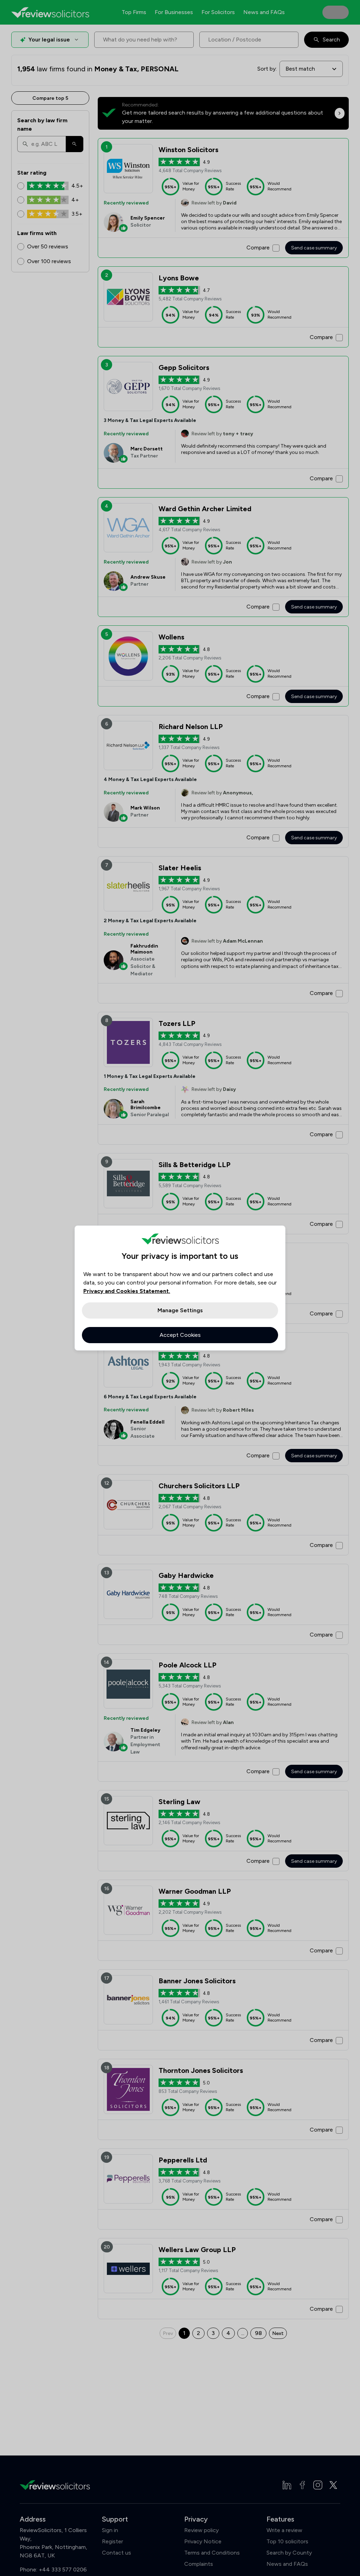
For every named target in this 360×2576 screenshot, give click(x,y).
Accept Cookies (180, 1335)
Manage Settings (180, 1310)
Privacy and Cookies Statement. (127, 1291)
